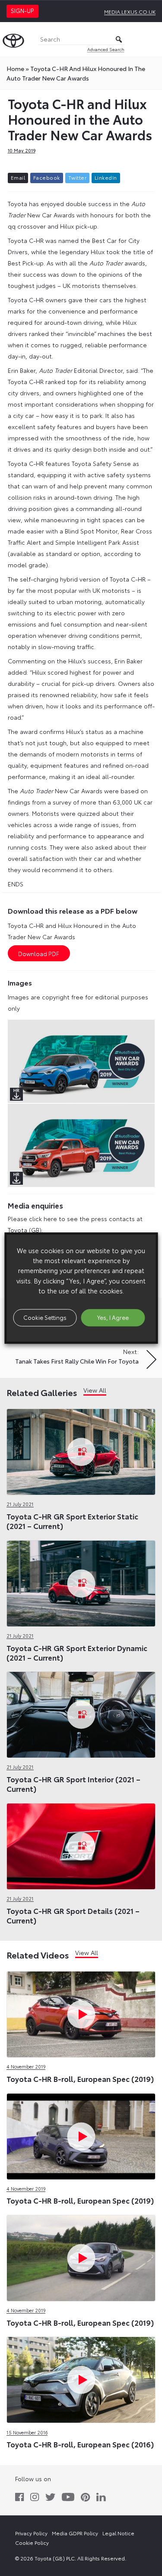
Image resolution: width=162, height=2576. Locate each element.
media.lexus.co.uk (130, 11)
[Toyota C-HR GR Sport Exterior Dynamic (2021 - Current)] (81, 1581)
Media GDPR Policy (75, 2533)
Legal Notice (118, 2533)
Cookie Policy (32, 2542)
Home (15, 68)
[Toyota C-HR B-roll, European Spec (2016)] (81, 2378)
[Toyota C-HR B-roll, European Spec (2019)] (81, 2013)
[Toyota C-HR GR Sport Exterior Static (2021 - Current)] (81, 1450)
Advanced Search (106, 49)
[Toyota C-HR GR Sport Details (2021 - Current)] (81, 1844)
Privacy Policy (31, 2533)
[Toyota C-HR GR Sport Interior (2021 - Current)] (81, 1713)
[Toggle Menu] (151, 39)
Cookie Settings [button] (45, 1317)
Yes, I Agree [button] (113, 1317)
